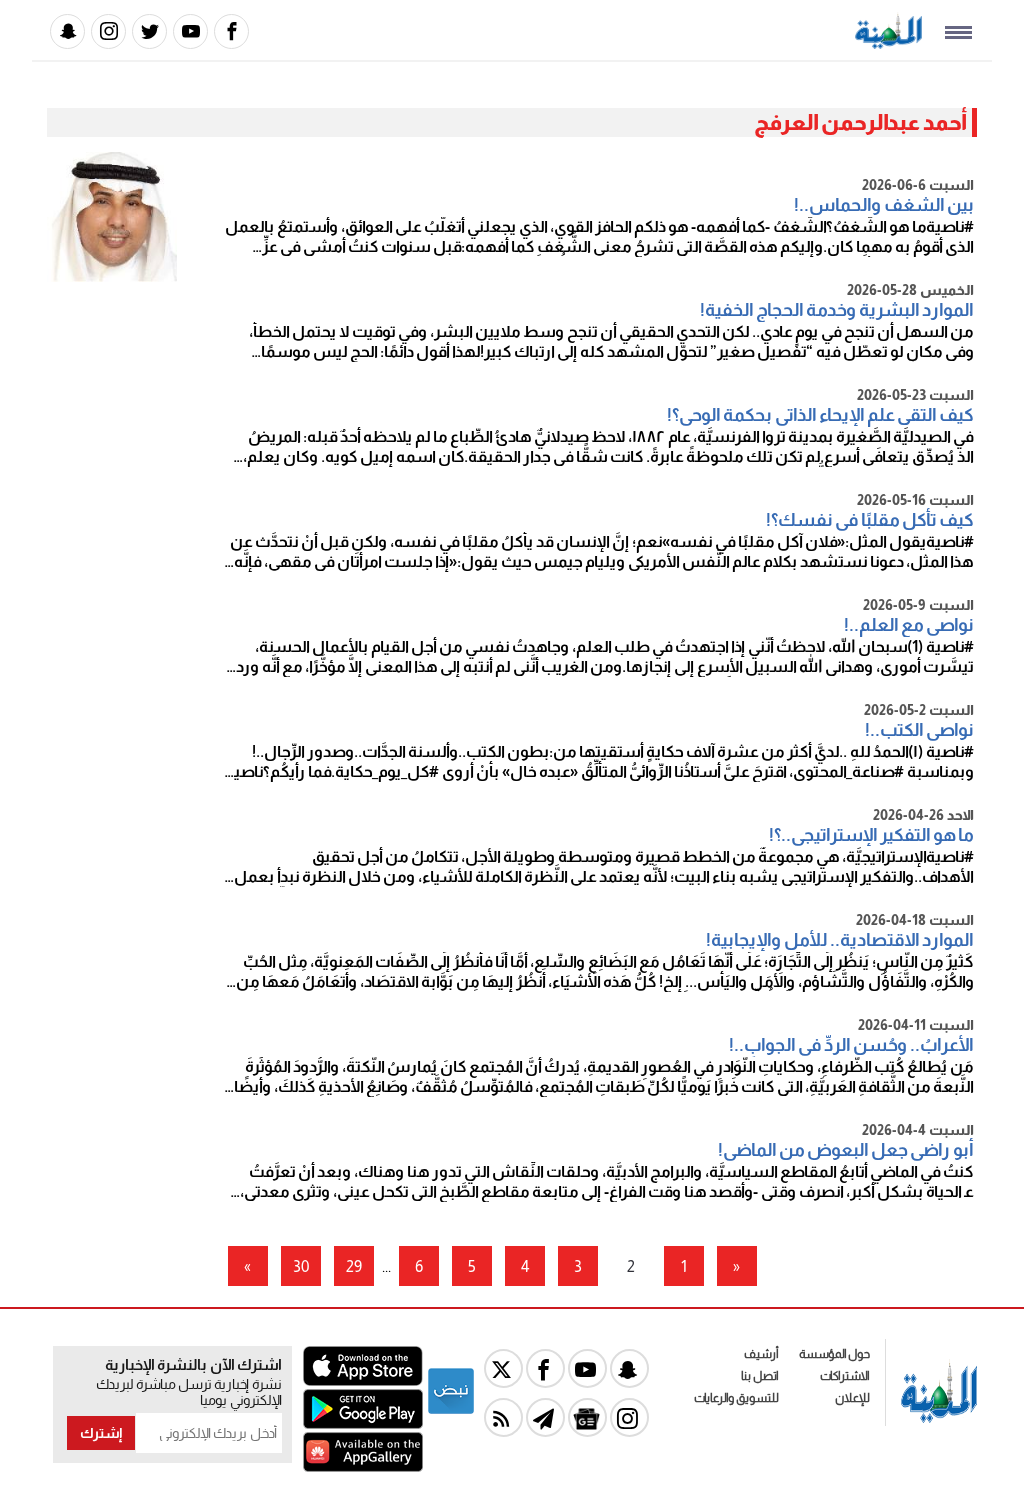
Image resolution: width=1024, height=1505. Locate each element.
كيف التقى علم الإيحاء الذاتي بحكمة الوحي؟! (820, 415)
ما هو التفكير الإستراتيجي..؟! (871, 835)
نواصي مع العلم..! (909, 625)
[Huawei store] (363, 1466)
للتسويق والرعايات (736, 1398)
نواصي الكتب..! (919, 730)
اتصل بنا (760, 1376)
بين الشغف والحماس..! (884, 205)
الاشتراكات (845, 1376)
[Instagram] (108, 31)
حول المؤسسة (834, 1354)
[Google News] (587, 1417)
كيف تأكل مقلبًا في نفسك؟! (870, 520)
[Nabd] (451, 1410)
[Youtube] (190, 31)
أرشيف (761, 1354)
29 (354, 1266)
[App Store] (363, 1380)
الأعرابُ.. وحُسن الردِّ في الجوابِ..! (851, 1045)
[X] (503, 1368)
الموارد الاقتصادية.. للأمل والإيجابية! (840, 940)
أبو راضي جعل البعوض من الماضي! (846, 1150)
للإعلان (852, 1398)
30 (301, 1266)
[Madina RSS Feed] (503, 1417)
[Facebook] (231, 31)
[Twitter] (149, 31)
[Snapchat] (67, 31)
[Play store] (363, 1423)
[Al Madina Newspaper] (888, 43)
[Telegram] (545, 1417)
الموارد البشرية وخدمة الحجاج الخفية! (837, 310)
